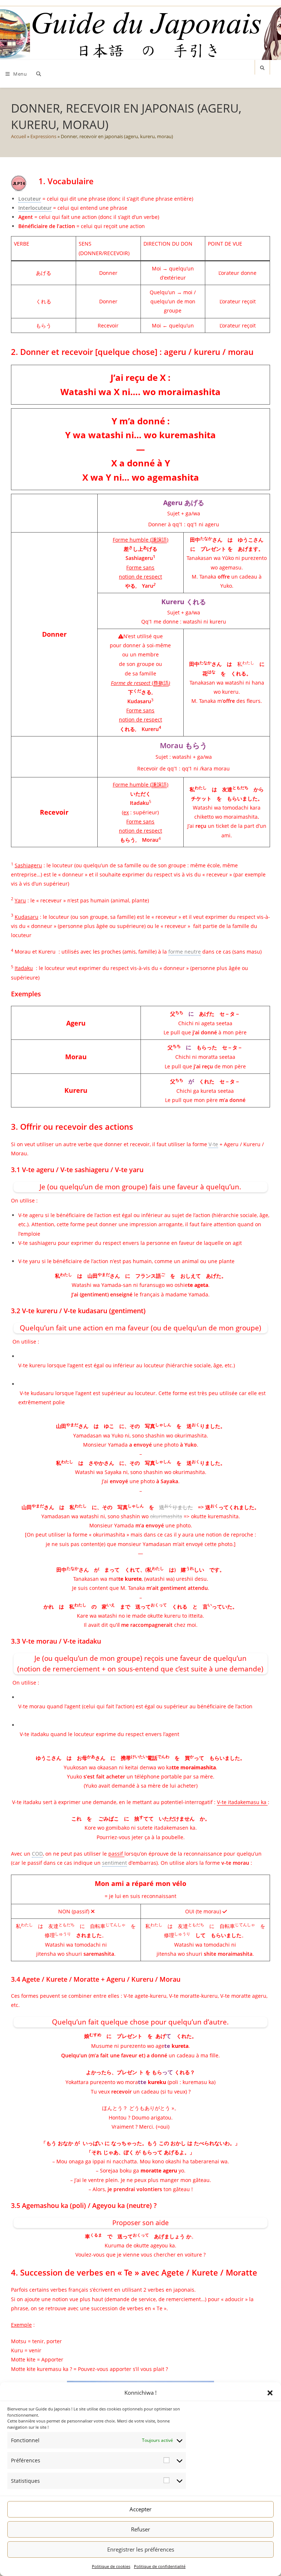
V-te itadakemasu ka (242, 1802)
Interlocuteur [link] (35, 208)
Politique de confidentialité (160, 2566)
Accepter (140, 2509)
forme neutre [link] (185, 952)
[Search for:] (37, 74)
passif (116, 1854)
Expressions (43, 136)
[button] (270, 2393)
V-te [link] (213, 1144)
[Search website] (262, 68)
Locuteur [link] (30, 199)
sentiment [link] (115, 1863)
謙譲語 (159, 540)
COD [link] (37, 1854)
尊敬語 (161, 683)
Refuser (140, 2529)
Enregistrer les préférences (141, 2549)
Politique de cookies (111, 2566)
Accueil (18, 136)
